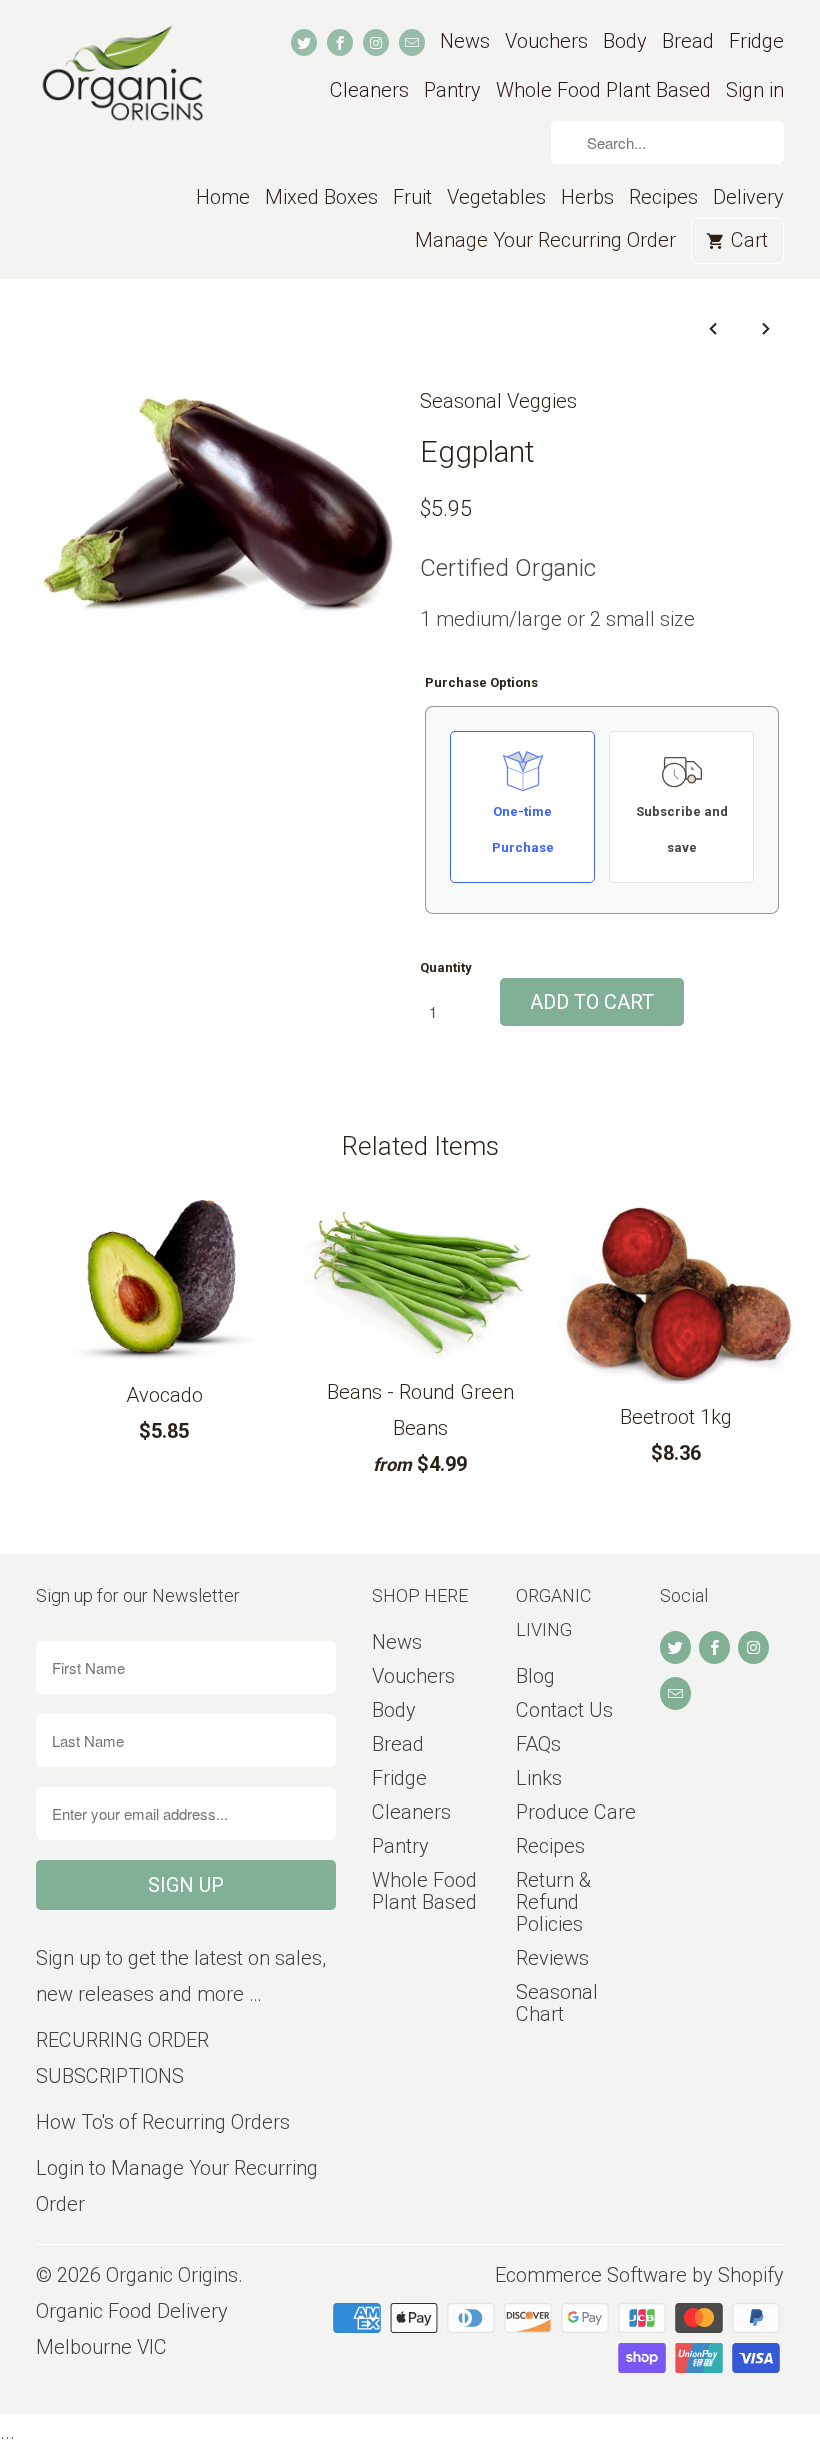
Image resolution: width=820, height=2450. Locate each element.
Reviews (552, 1958)
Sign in (755, 90)
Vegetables (496, 197)
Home (223, 197)
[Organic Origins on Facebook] (340, 42)
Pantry (452, 90)
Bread (688, 41)
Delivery (748, 197)
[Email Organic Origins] (412, 42)
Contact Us (564, 1710)
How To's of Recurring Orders (163, 2122)
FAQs (538, 1744)
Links (539, 1778)
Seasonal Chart (557, 2003)
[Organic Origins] (122, 85)
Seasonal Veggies (498, 401)
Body (625, 41)
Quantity (446, 967)
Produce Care (576, 1812)
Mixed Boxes (321, 197)
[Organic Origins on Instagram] (376, 42)
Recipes (663, 197)
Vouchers (546, 41)
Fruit (412, 197)
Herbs (587, 197)
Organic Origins (172, 2275)
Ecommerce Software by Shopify (639, 2275)
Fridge (756, 41)
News (465, 41)
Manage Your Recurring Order (545, 240)
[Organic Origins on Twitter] (304, 42)
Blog (535, 1676)
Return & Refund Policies (553, 1902)
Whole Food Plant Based (603, 90)
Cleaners (369, 90)
